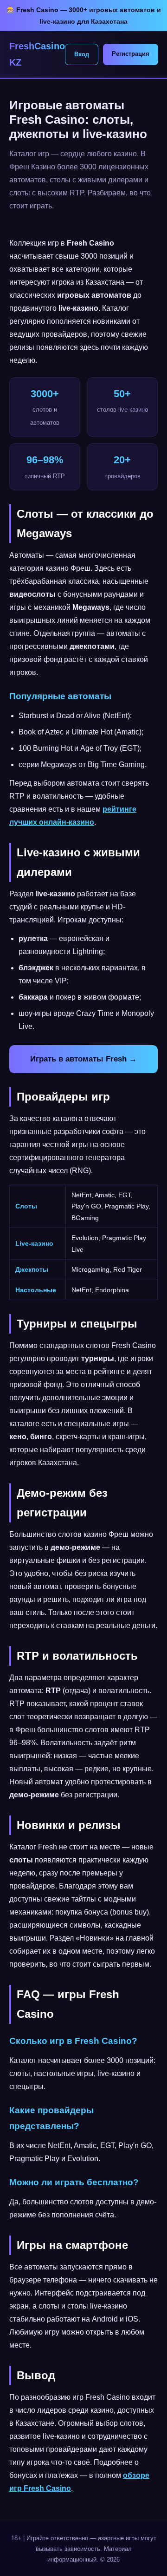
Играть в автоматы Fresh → (83, 1059)
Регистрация (131, 54)
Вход (82, 54)
